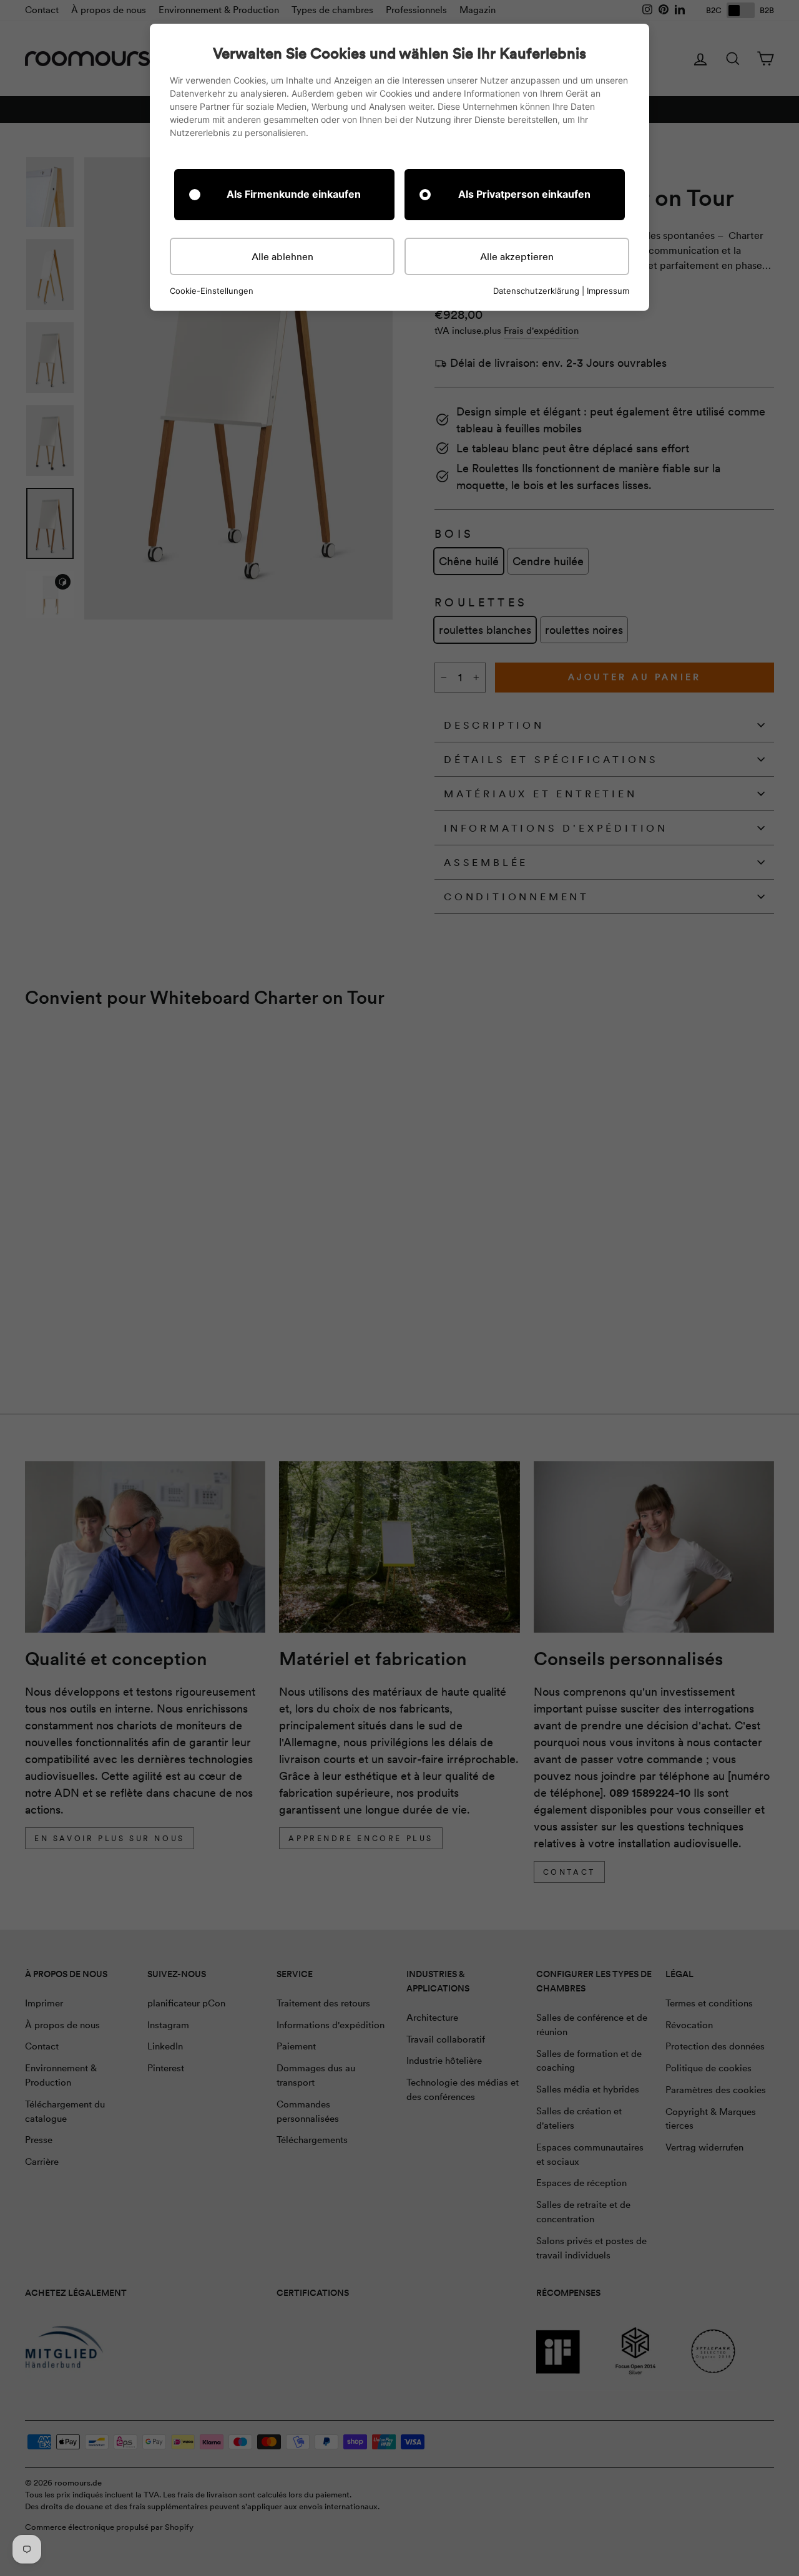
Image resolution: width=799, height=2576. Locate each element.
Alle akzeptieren (517, 256)
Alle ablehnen (282, 256)
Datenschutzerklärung (536, 291)
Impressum (608, 291)
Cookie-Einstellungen (212, 291)
